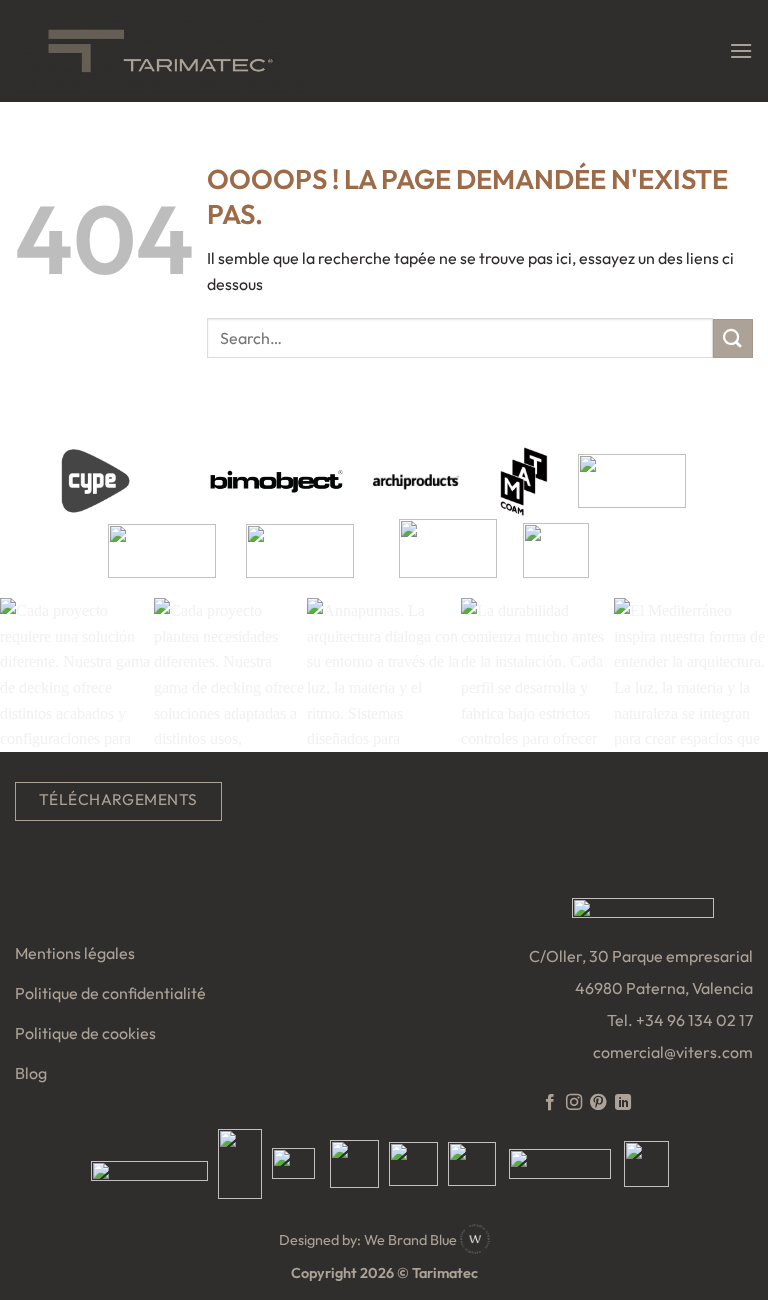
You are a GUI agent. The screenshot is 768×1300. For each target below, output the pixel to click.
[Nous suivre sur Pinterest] (598, 1103)
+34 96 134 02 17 (694, 1020)
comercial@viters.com (673, 1052)
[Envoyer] (733, 338)
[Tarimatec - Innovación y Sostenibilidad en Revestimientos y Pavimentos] (160, 50)
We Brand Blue (412, 1240)
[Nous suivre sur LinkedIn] (623, 1103)
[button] (741, 50)
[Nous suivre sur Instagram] (574, 1103)
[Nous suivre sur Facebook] (549, 1103)
